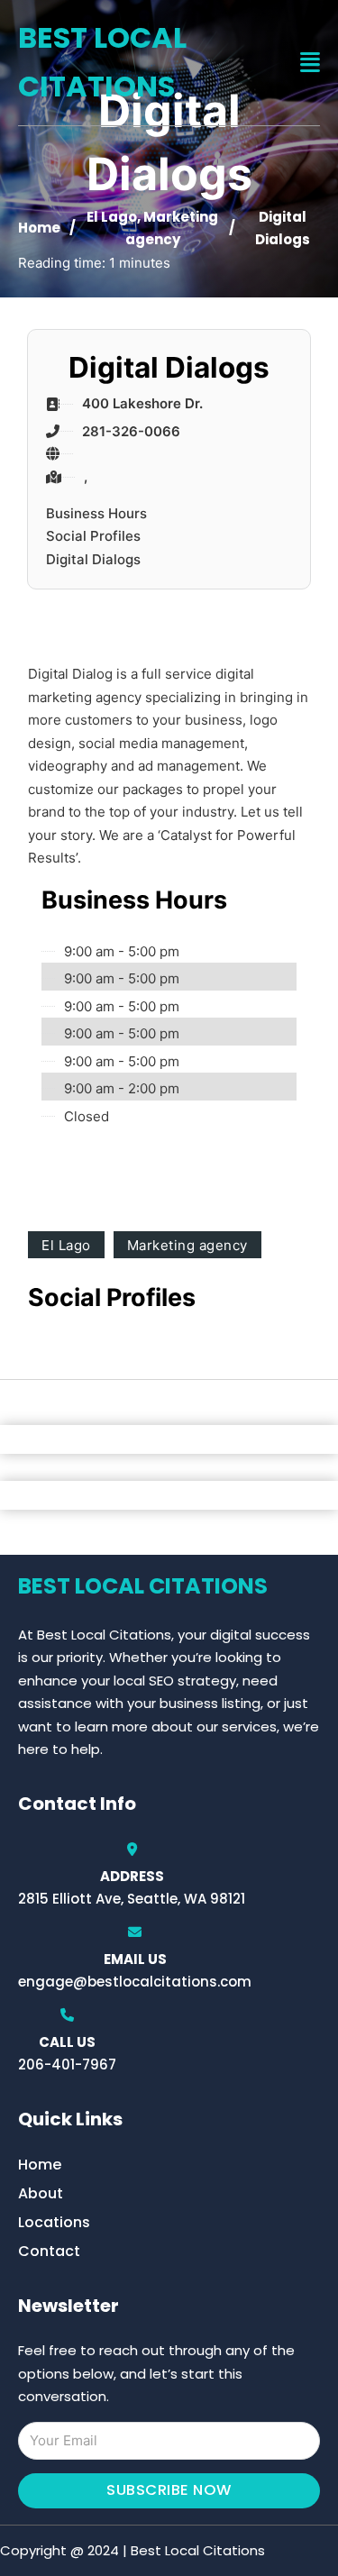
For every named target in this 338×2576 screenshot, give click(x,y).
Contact (49, 2251)
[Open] (310, 63)
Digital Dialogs (93, 559)
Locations (54, 2222)
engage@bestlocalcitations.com (135, 1982)
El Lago (112, 217)
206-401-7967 (67, 2064)
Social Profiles (93, 536)
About (41, 2193)
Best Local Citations (102, 62)
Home (39, 228)
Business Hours (96, 513)
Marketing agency (187, 1245)
